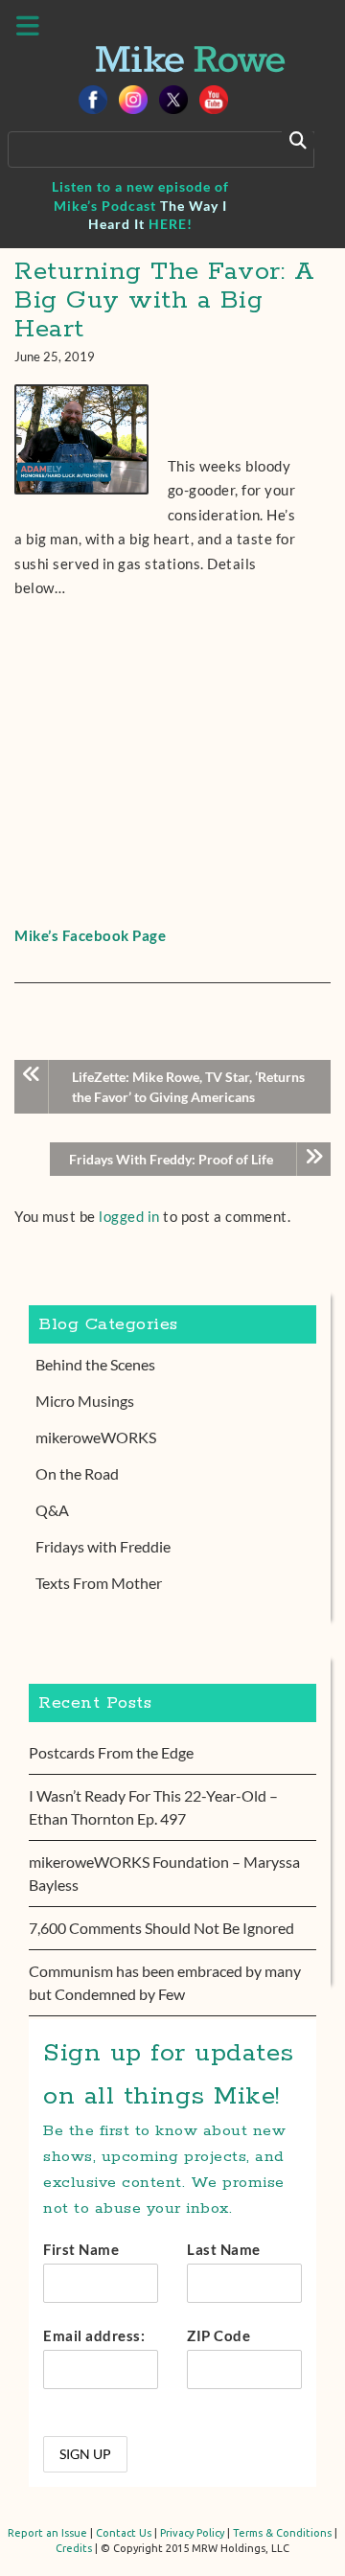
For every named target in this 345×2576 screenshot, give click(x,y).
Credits (74, 2548)
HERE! (171, 224)
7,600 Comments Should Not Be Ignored (161, 1928)
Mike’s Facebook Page (90, 935)
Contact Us (124, 2533)
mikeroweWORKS (96, 1437)
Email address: (94, 2335)
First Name (81, 2249)
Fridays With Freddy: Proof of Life (171, 1159)
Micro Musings (85, 1401)
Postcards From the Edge (111, 1752)
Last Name (224, 2249)
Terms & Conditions (282, 2533)
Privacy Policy (192, 2533)
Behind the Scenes (95, 1364)
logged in (129, 1216)
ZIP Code (218, 2335)
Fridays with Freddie (103, 1546)
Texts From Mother (99, 1583)
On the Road (77, 1473)
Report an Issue (47, 2533)
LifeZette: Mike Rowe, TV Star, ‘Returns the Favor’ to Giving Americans (188, 1087)
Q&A (52, 1510)
